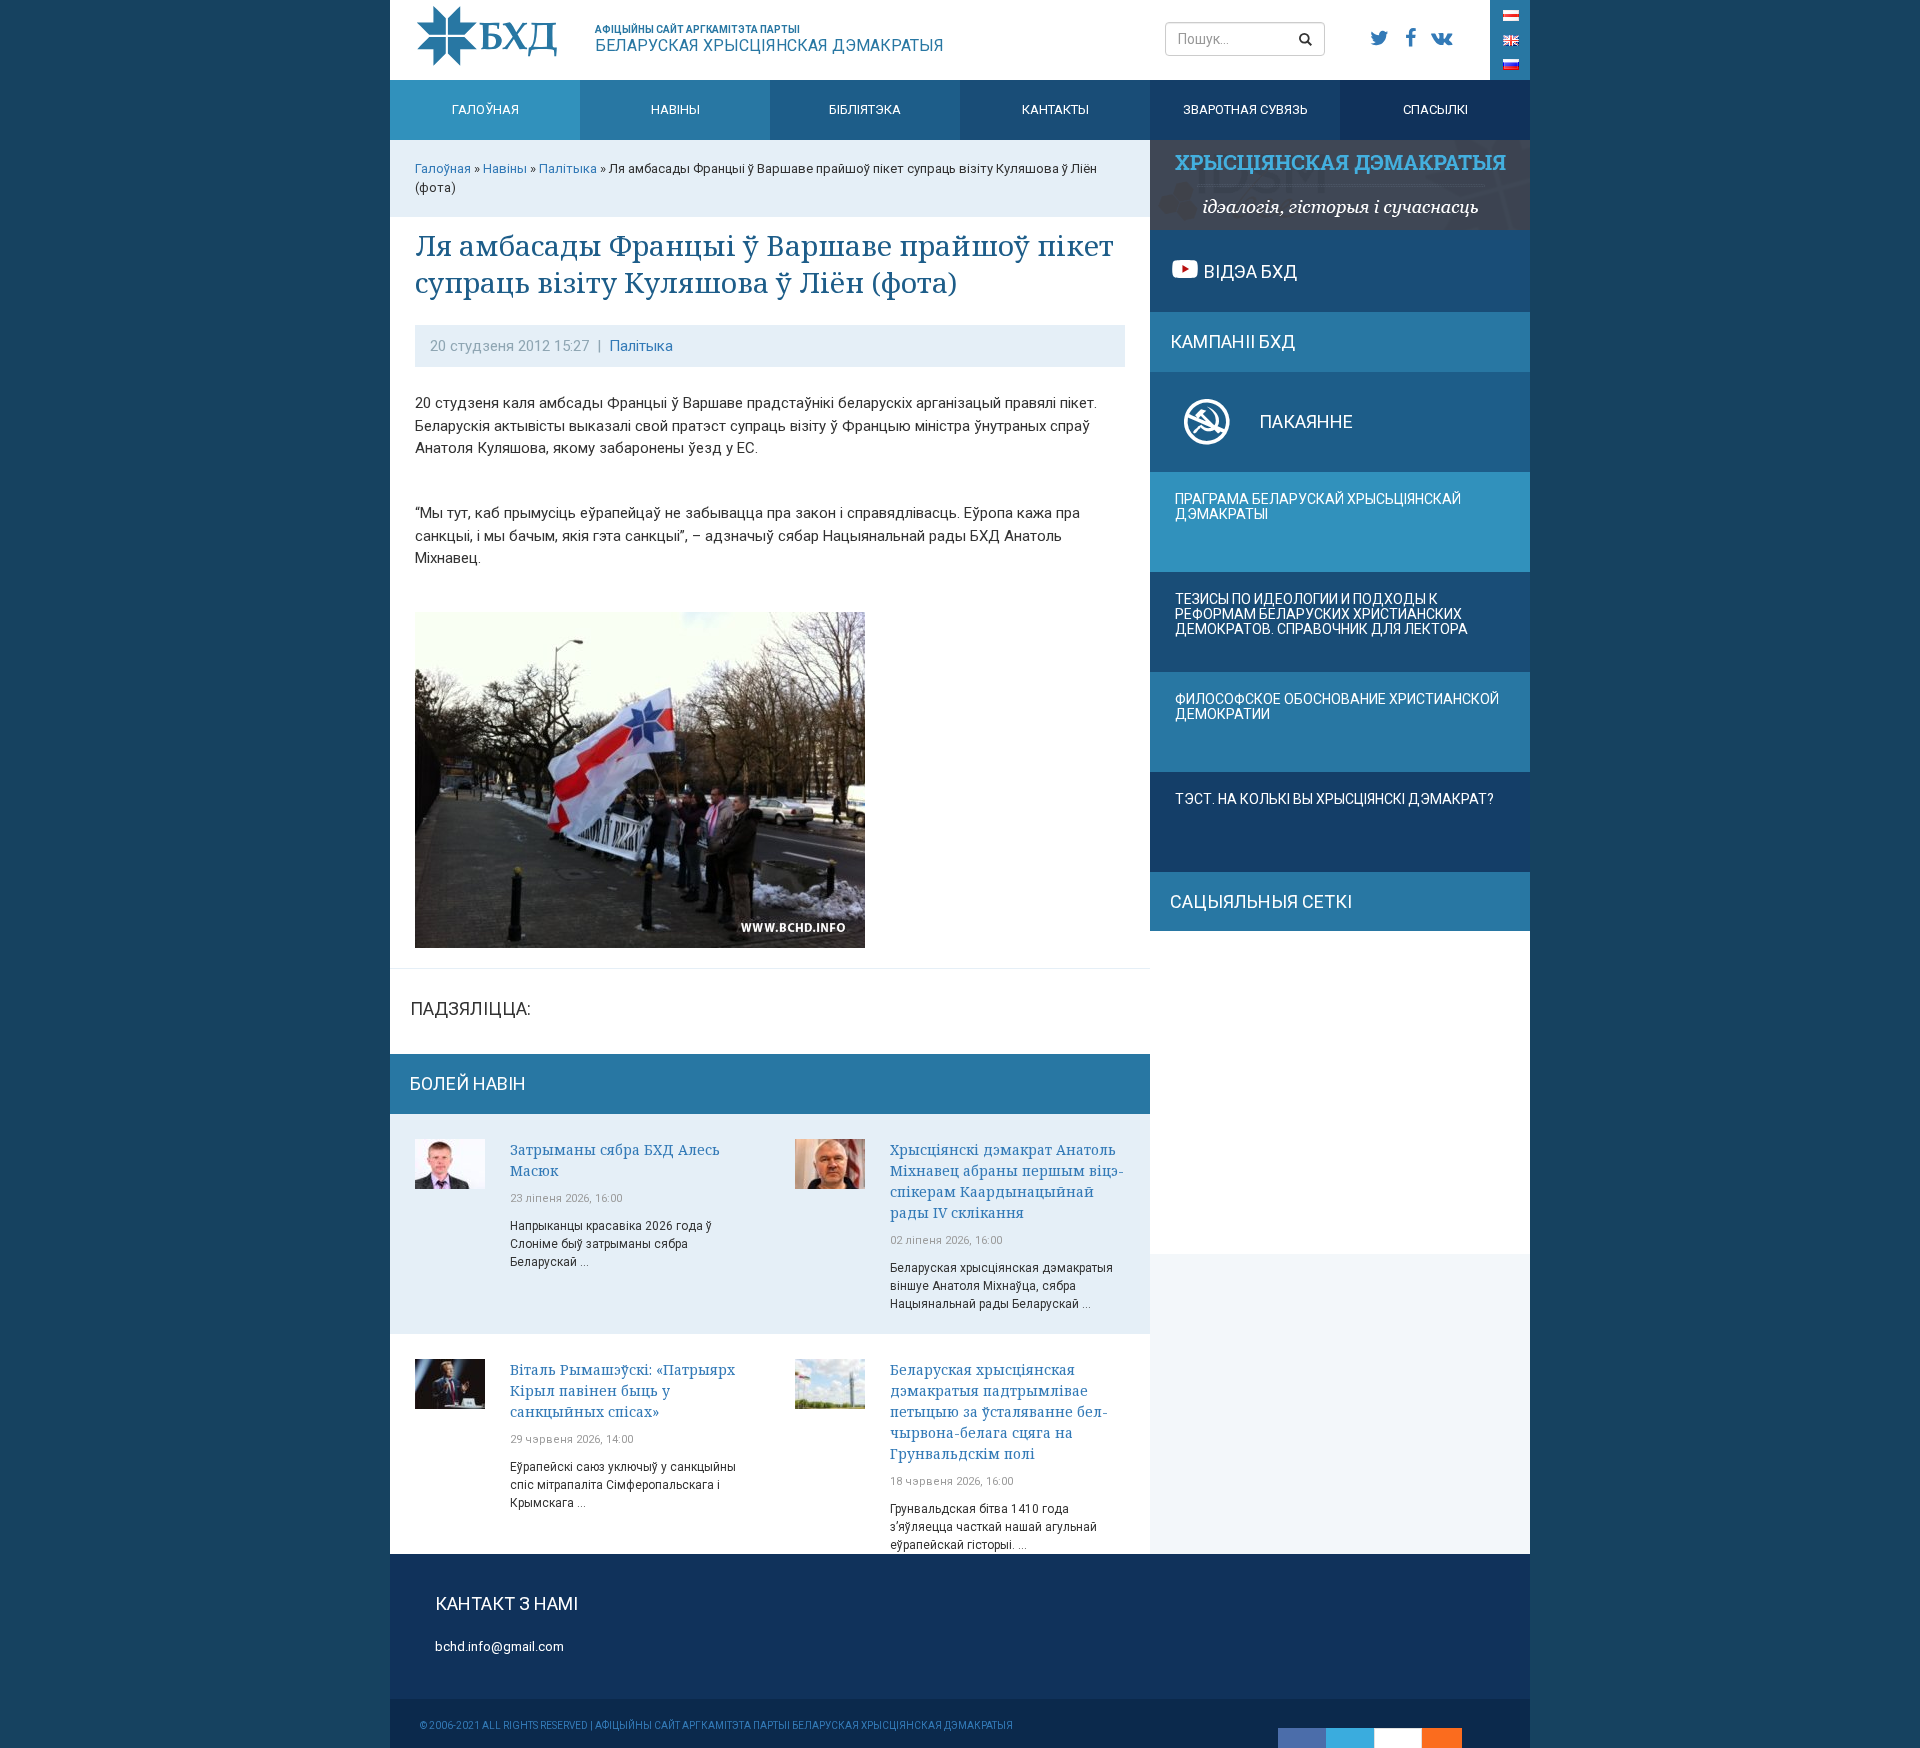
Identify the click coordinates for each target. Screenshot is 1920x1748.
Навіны (675, 109)
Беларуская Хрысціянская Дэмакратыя (769, 39)
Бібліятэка (865, 109)
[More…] (1432, 1738)
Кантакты (1055, 109)
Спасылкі (1435, 109)
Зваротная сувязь (1245, 109)
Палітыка (641, 346)
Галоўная (485, 109)
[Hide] (1452, 1738)
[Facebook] (1302, 1738)
